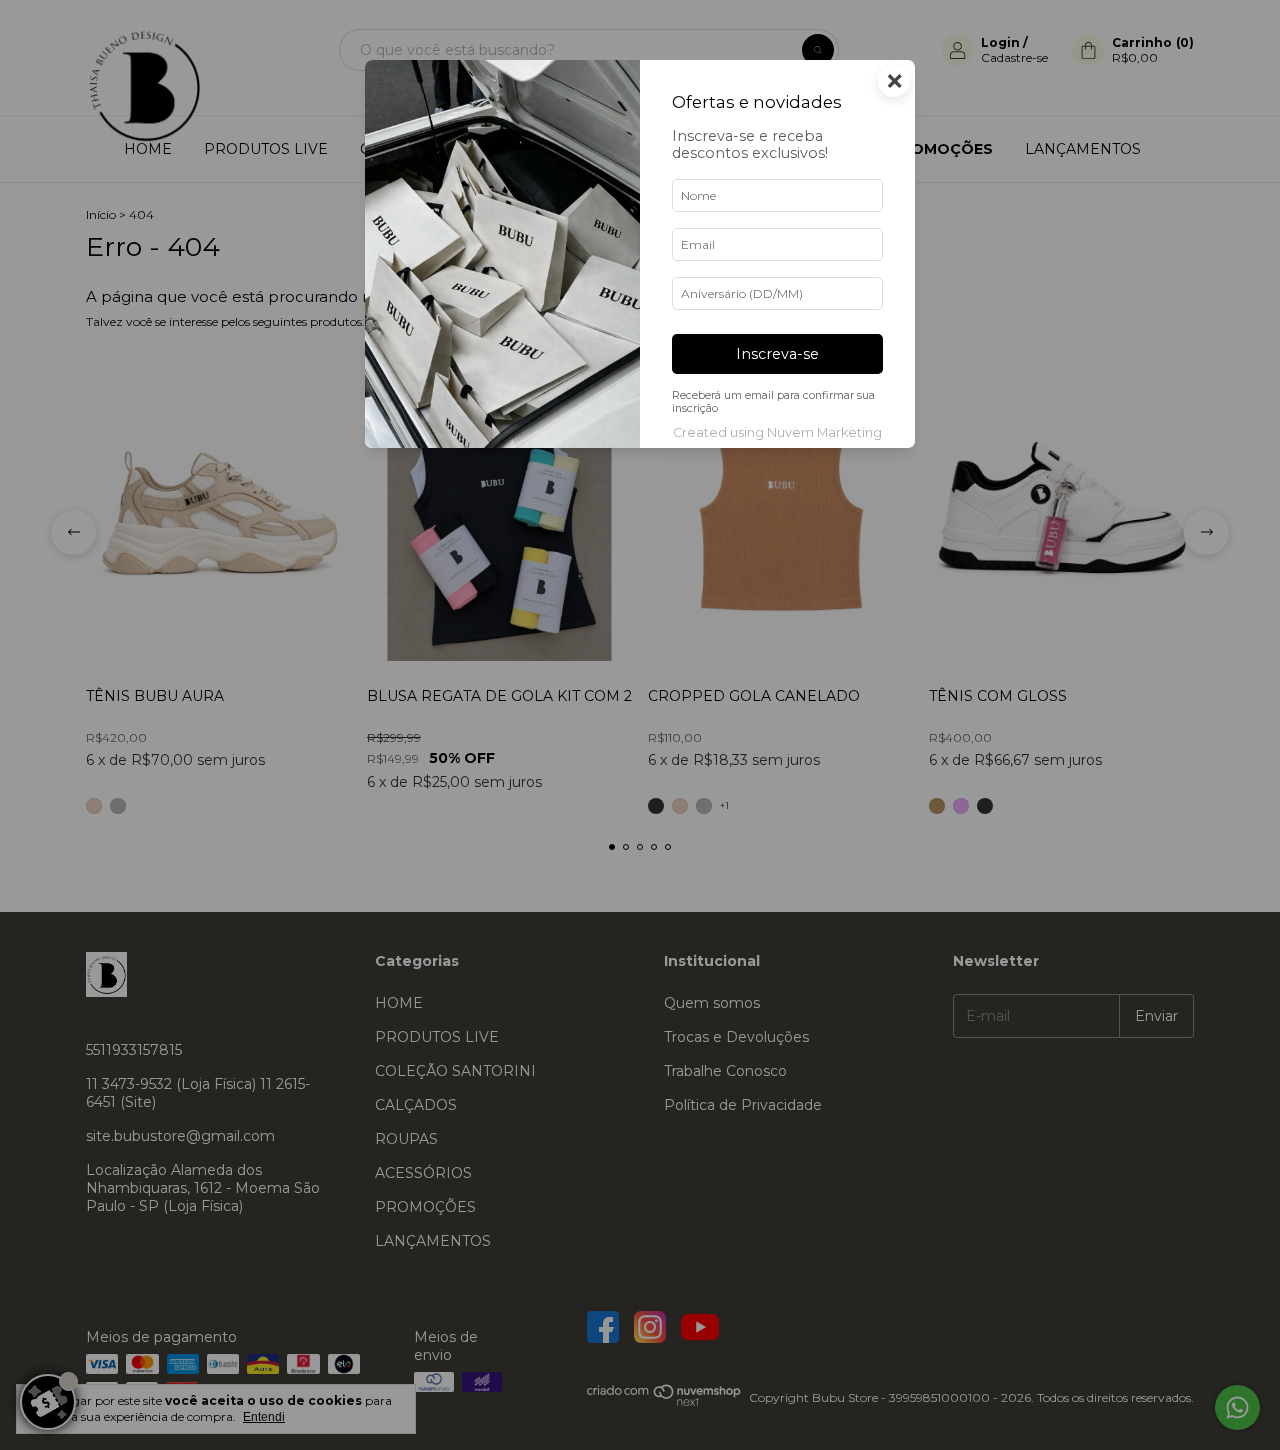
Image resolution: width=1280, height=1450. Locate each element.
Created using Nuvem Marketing (777, 432)
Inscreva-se (777, 354)
